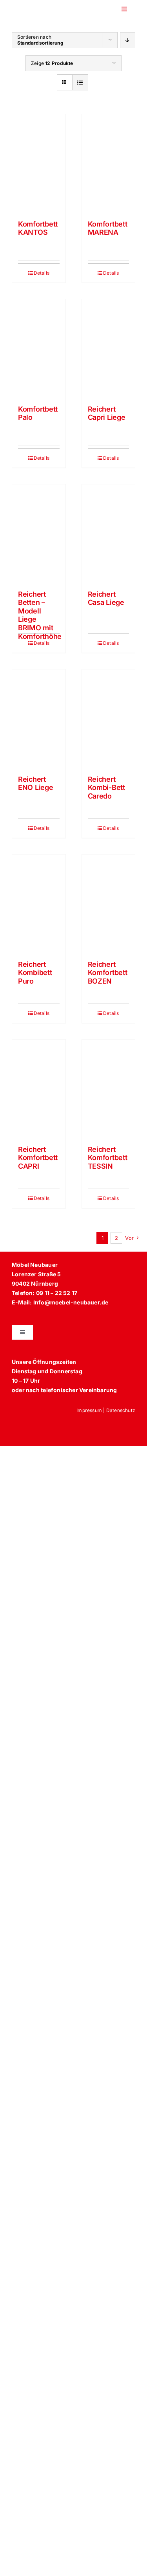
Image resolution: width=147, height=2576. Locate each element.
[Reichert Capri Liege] (109, 348)
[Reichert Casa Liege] (109, 533)
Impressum (89, 1410)
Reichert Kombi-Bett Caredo (106, 788)
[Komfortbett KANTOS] (39, 163)
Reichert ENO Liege (36, 783)
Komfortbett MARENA (108, 228)
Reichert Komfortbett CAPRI (38, 1158)
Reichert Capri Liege (107, 413)
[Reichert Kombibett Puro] (39, 903)
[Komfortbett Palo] (39, 348)
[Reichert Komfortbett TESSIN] (109, 1088)
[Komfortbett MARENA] (109, 163)
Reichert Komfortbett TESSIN (108, 1158)
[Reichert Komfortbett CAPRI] (39, 1088)
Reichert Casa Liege (106, 598)
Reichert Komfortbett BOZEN (108, 973)
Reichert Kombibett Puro (35, 973)
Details (42, 273)
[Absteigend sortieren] (128, 40)
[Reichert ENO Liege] (39, 718)
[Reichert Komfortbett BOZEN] (109, 903)
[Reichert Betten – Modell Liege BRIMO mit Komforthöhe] (39, 533)
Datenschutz (121, 1410)
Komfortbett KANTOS (38, 228)
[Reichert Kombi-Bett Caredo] (109, 718)
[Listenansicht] (80, 82)
